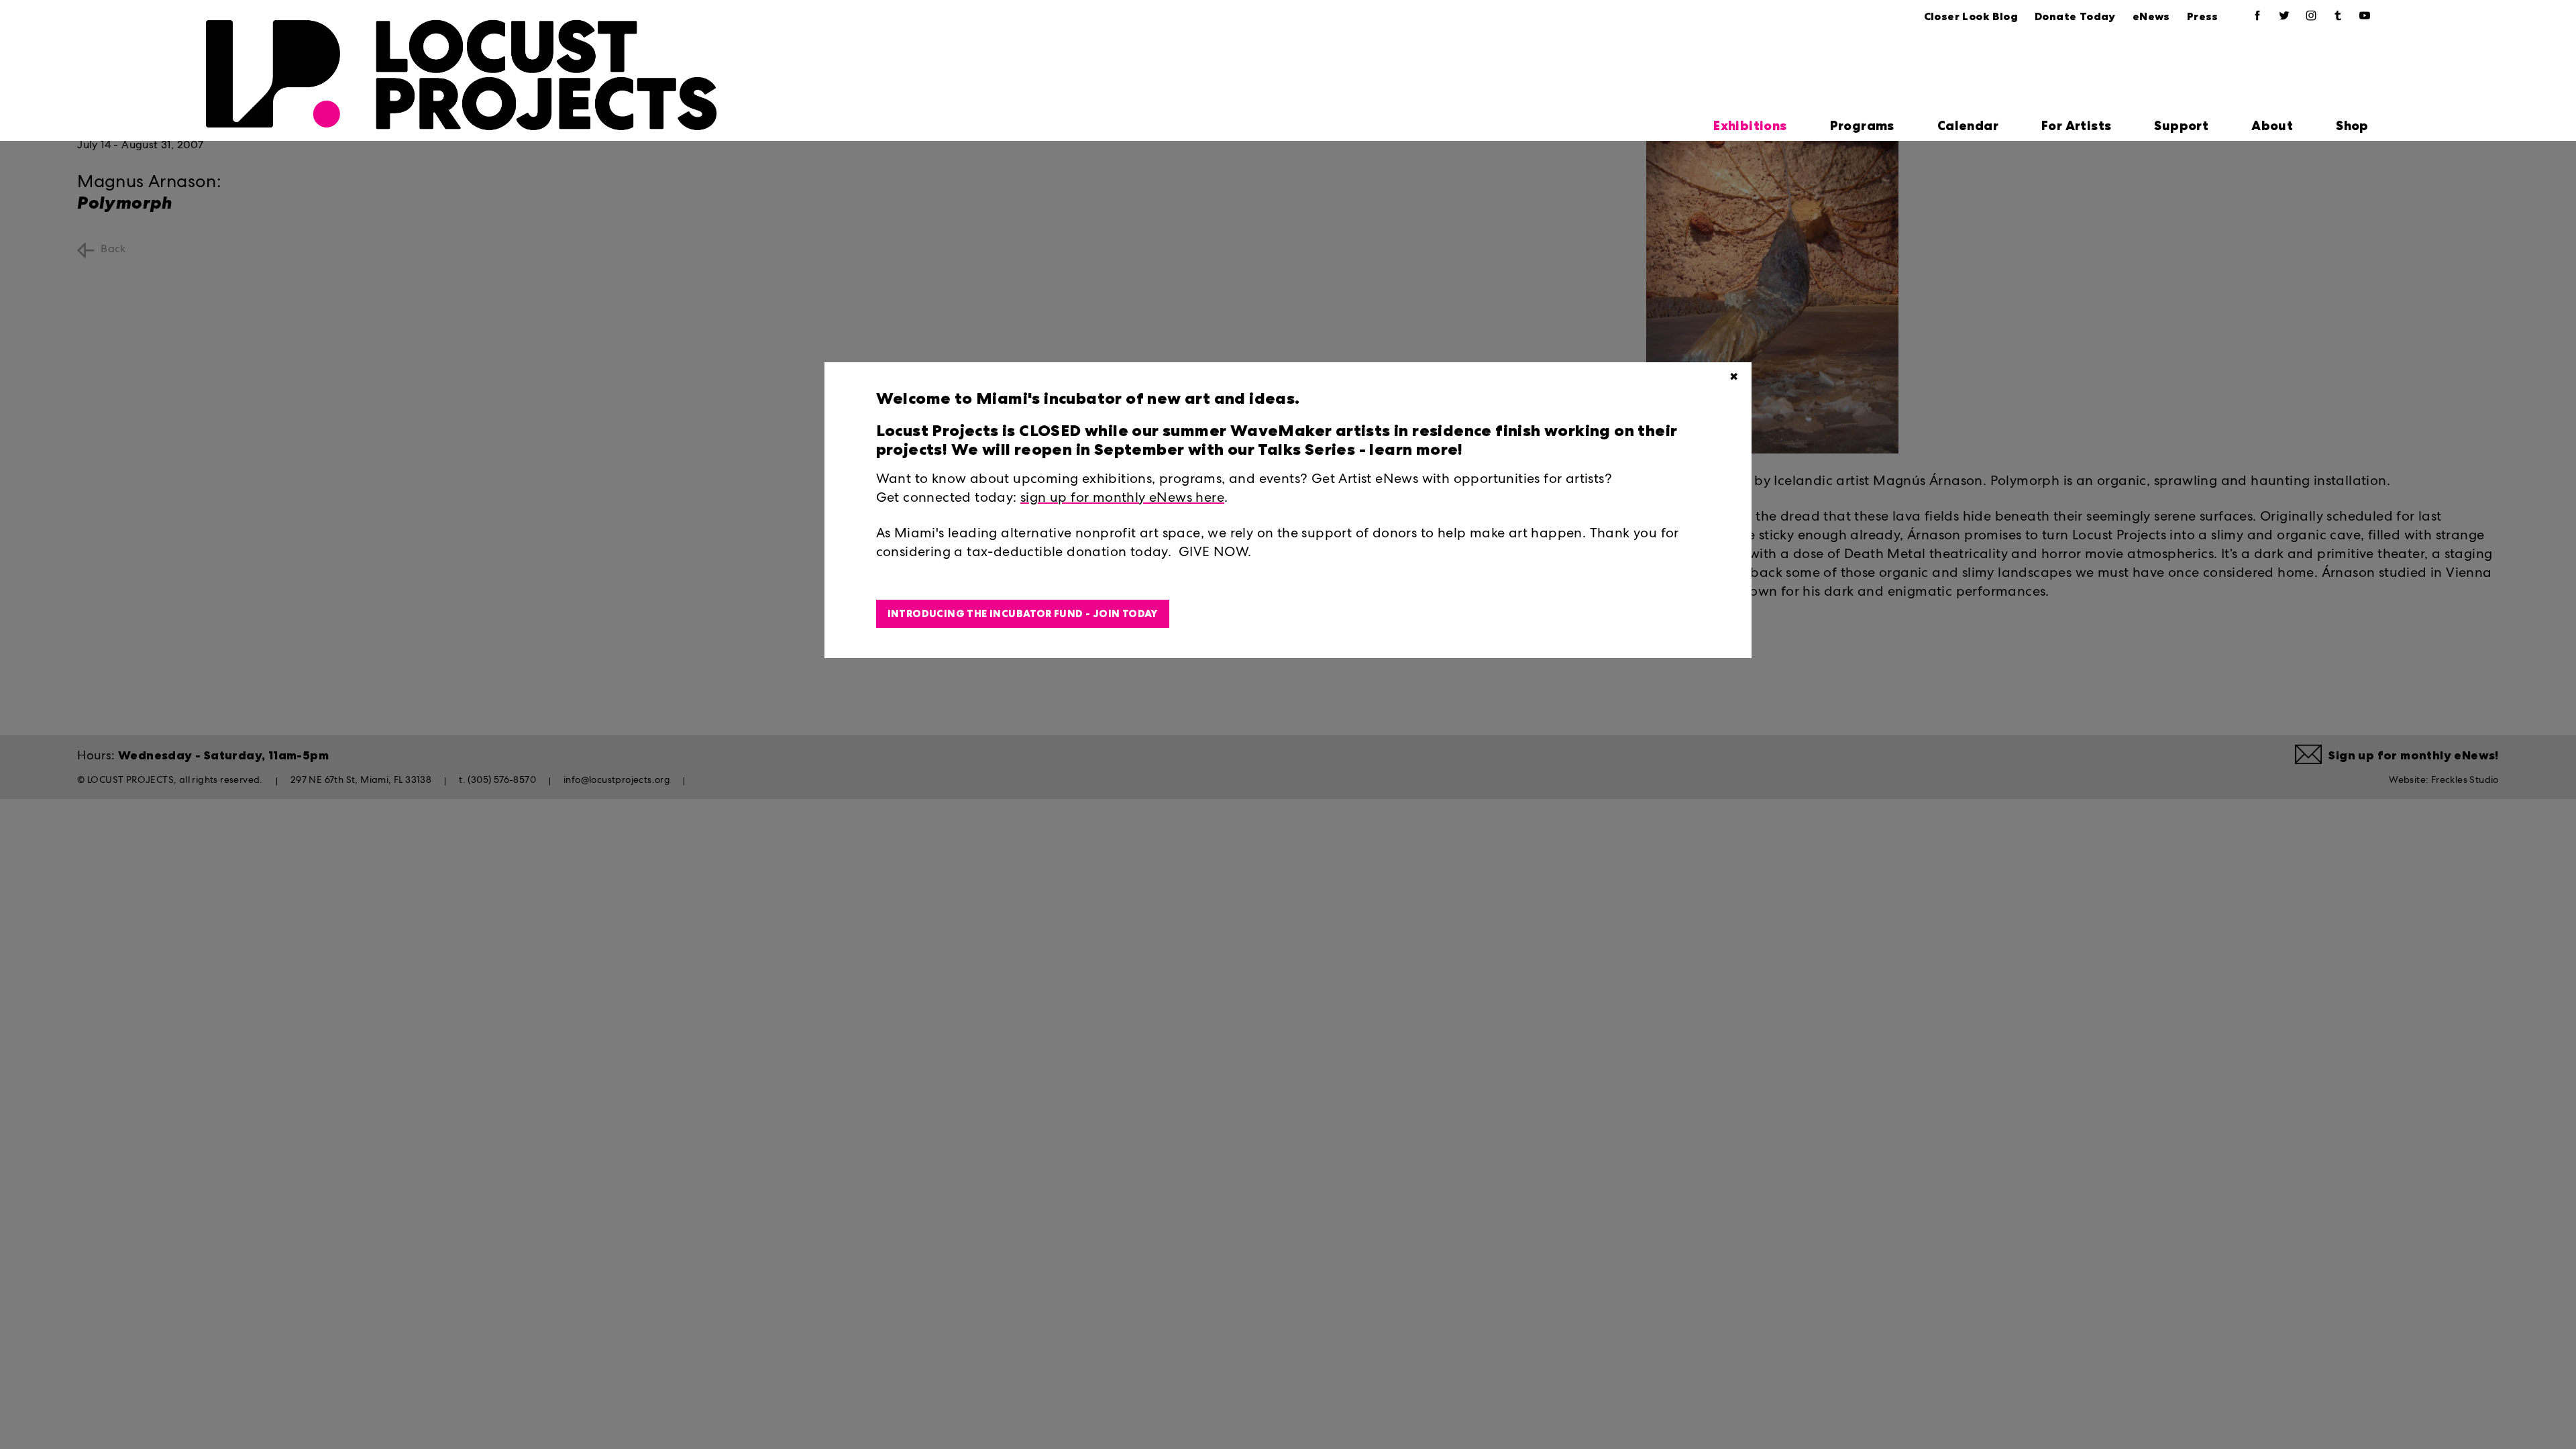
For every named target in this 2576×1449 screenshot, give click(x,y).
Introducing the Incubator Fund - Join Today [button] (1023, 614)
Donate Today (2075, 16)
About (2272, 126)
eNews (2151, 16)
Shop (2352, 126)
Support (2181, 126)
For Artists (2076, 126)
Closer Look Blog (1971, 16)
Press (2203, 16)
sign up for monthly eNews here (1122, 499)
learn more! (1414, 449)
